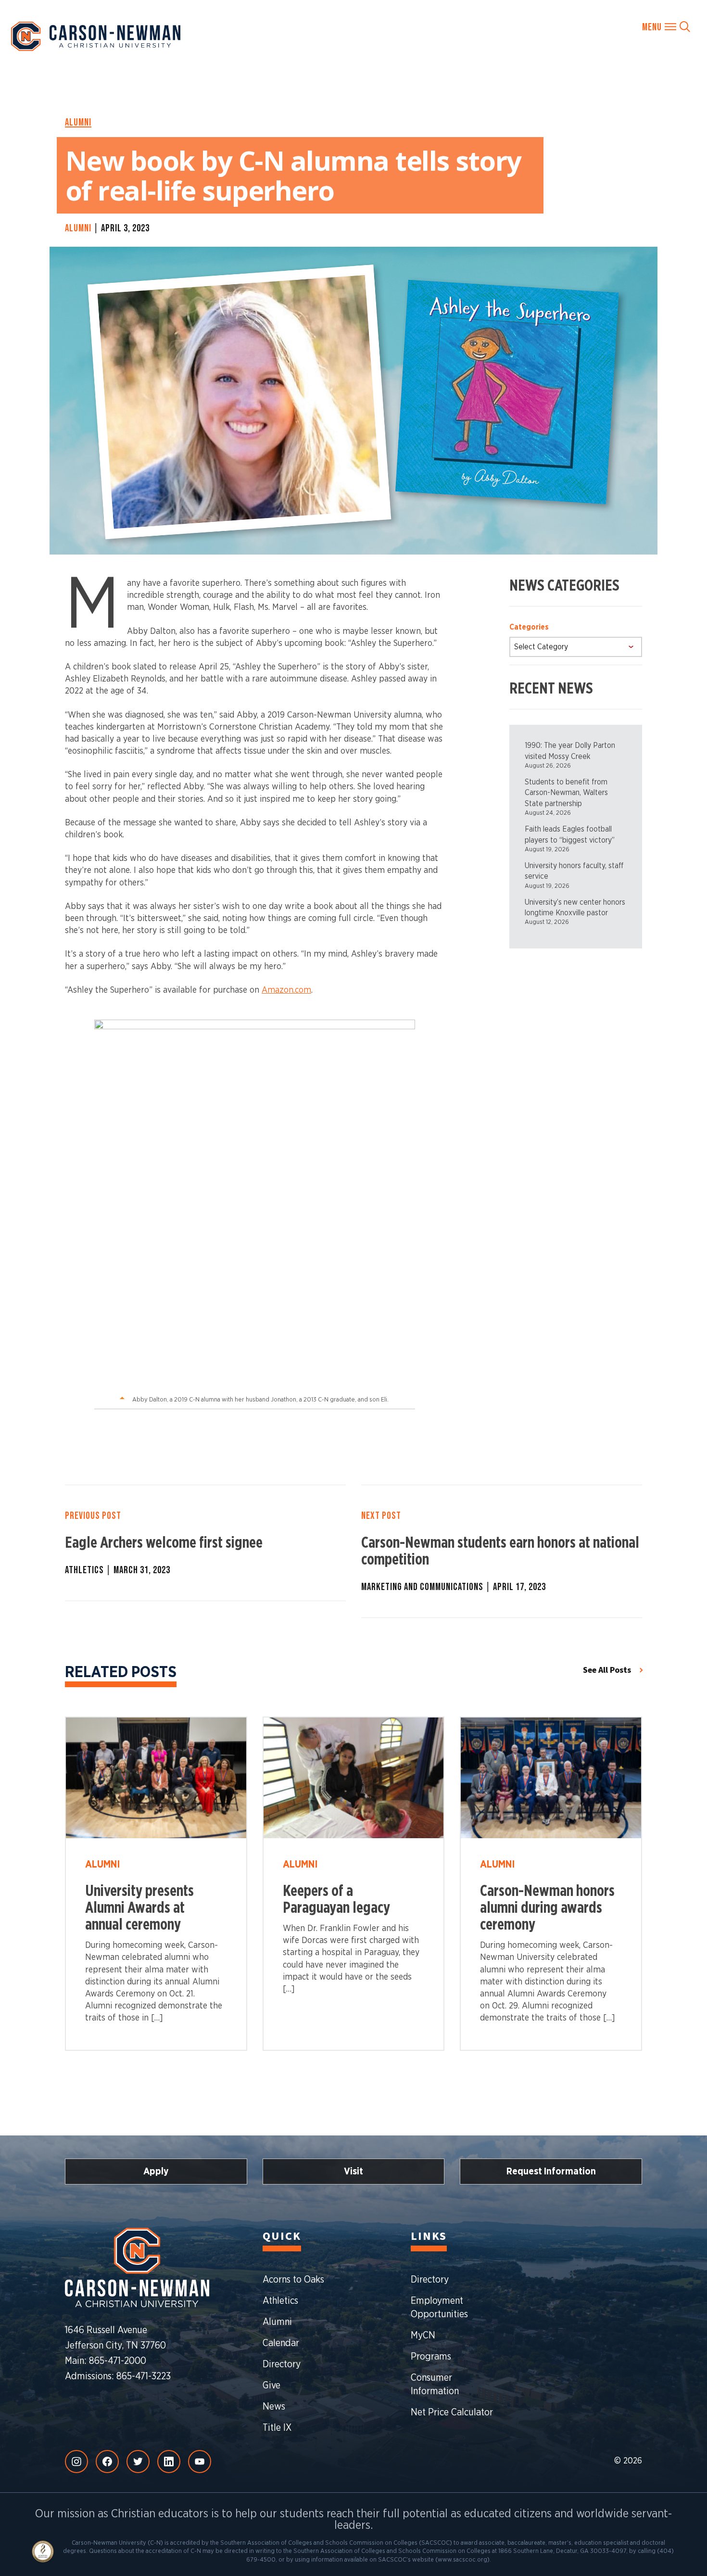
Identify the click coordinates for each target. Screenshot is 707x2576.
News (274, 2407)
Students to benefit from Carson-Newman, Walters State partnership (566, 793)
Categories (529, 627)
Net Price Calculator (452, 2412)
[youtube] (200, 2462)
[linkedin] (169, 2462)
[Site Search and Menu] (666, 26)
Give (271, 2386)
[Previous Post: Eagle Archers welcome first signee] (205, 1543)
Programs (431, 2357)
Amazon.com (286, 990)
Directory (282, 2364)
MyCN (423, 2336)
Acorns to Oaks (293, 2280)
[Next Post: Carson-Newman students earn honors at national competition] (502, 1551)
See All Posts (607, 1670)
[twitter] (138, 2462)
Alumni (84, 122)
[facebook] (107, 2462)
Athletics (280, 2301)
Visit (353, 2172)
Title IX (277, 2428)
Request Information (551, 2172)
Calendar (281, 2343)
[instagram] (76, 2462)
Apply (156, 2172)
